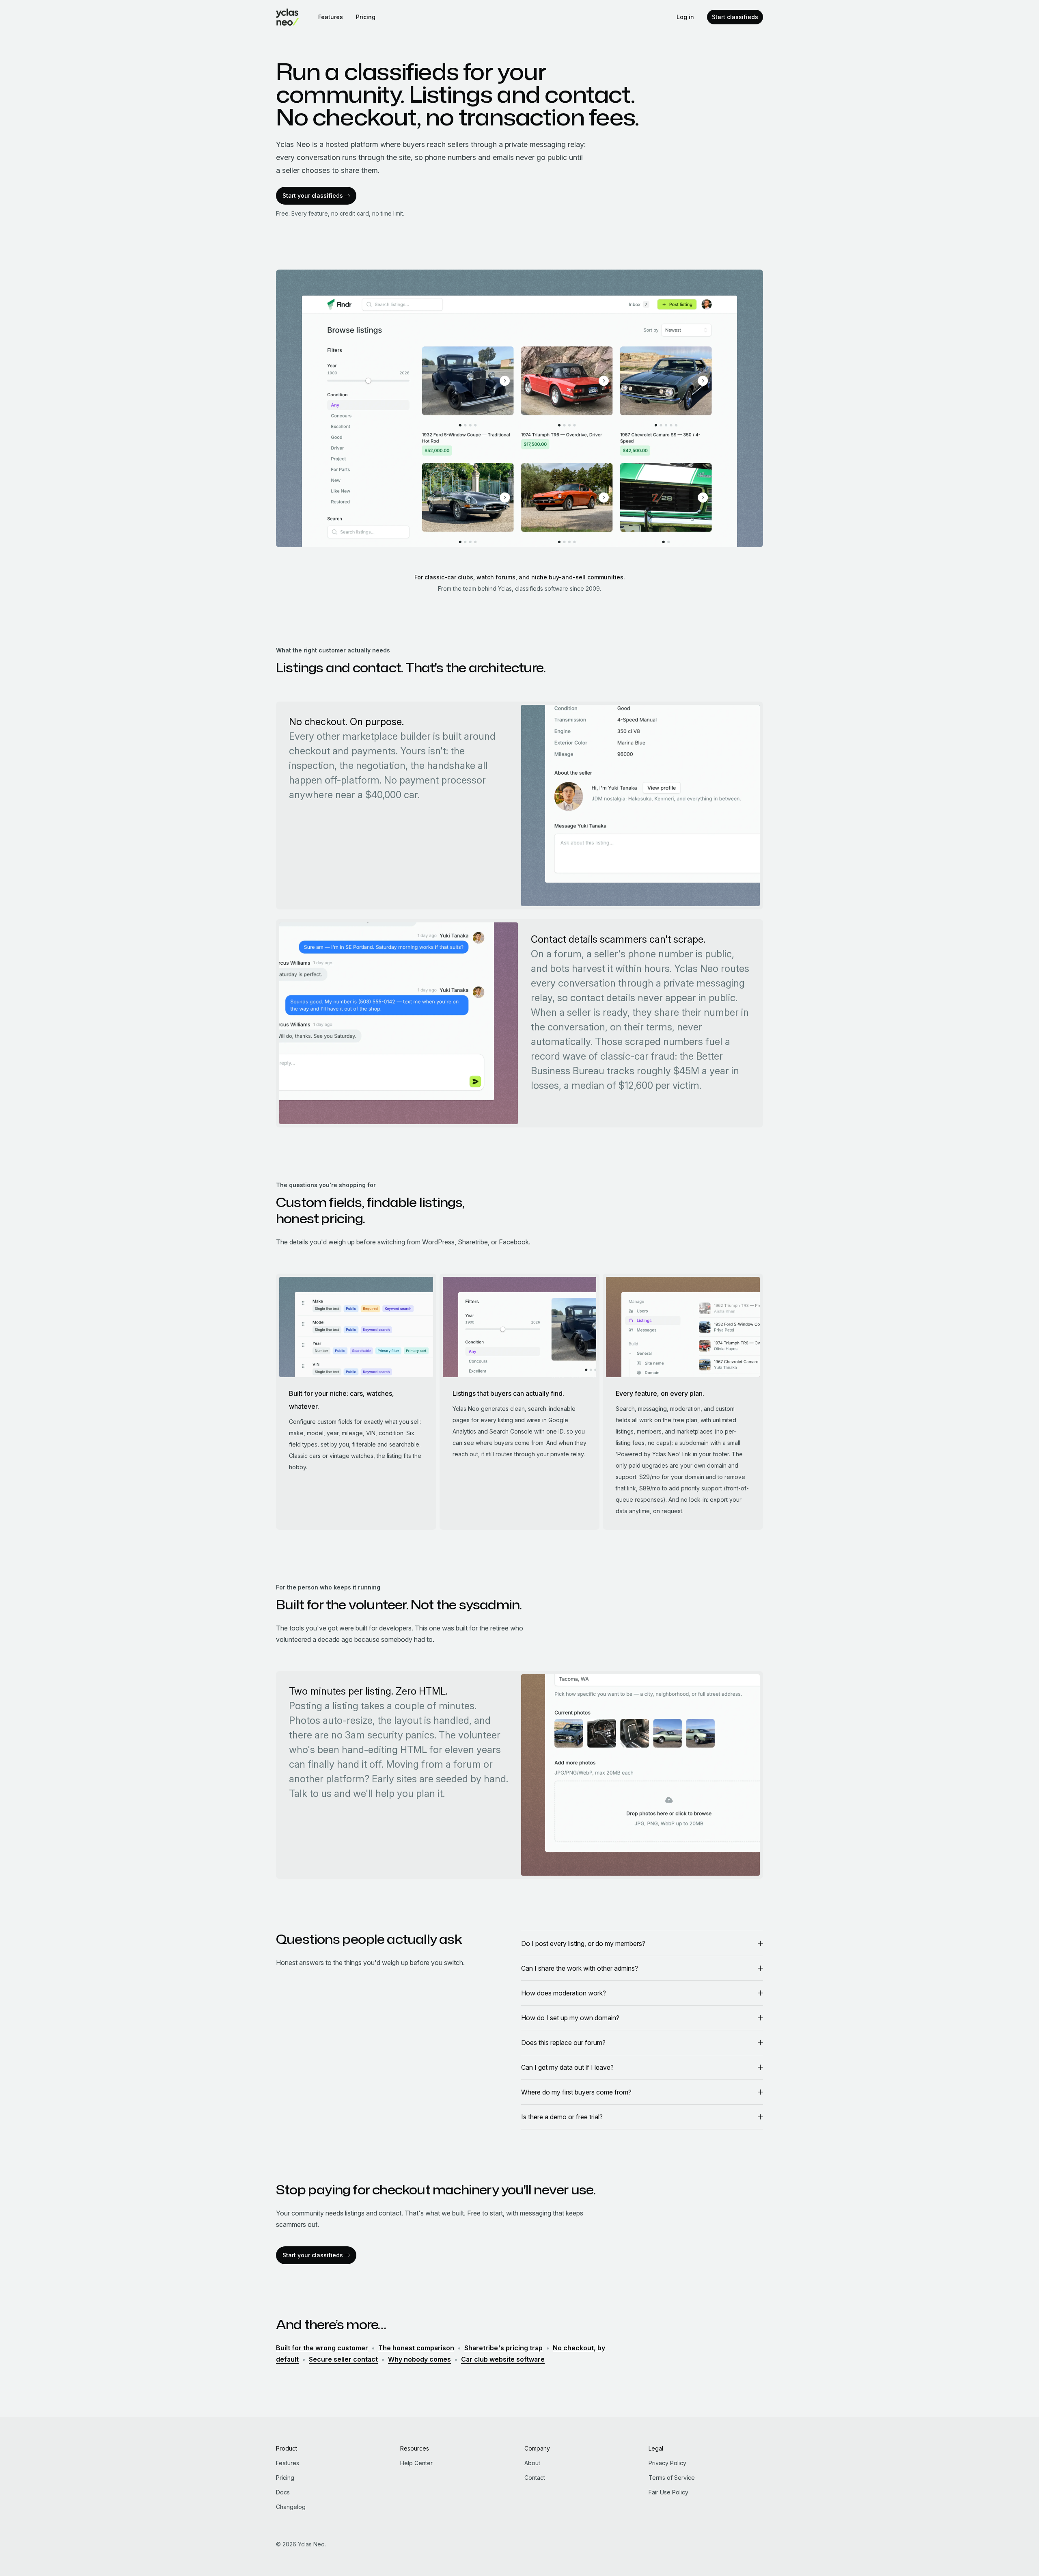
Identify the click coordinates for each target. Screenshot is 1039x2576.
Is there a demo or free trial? (562, 2117)
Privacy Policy (667, 2463)
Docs (283, 2492)
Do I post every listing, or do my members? (583, 1943)
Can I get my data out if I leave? (567, 2067)
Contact (535, 2478)
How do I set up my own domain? (570, 2018)
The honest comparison (416, 2348)
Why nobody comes (419, 2359)
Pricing (366, 17)
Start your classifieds (313, 195)
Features (331, 17)
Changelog (291, 2507)
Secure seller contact (343, 2359)
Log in (685, 17)
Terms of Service (672, 2478)
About (532, 2463)
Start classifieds (735, 17)
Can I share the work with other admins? (580, 1968)
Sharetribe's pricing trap (503, 2348)
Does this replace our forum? (563, 2043)
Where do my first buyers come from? (576, 2092)
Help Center (416, 2463)
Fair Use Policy (668, 2492)
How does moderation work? (564, 1993)
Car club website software (503, 2359)
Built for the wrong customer (322, 2348)
